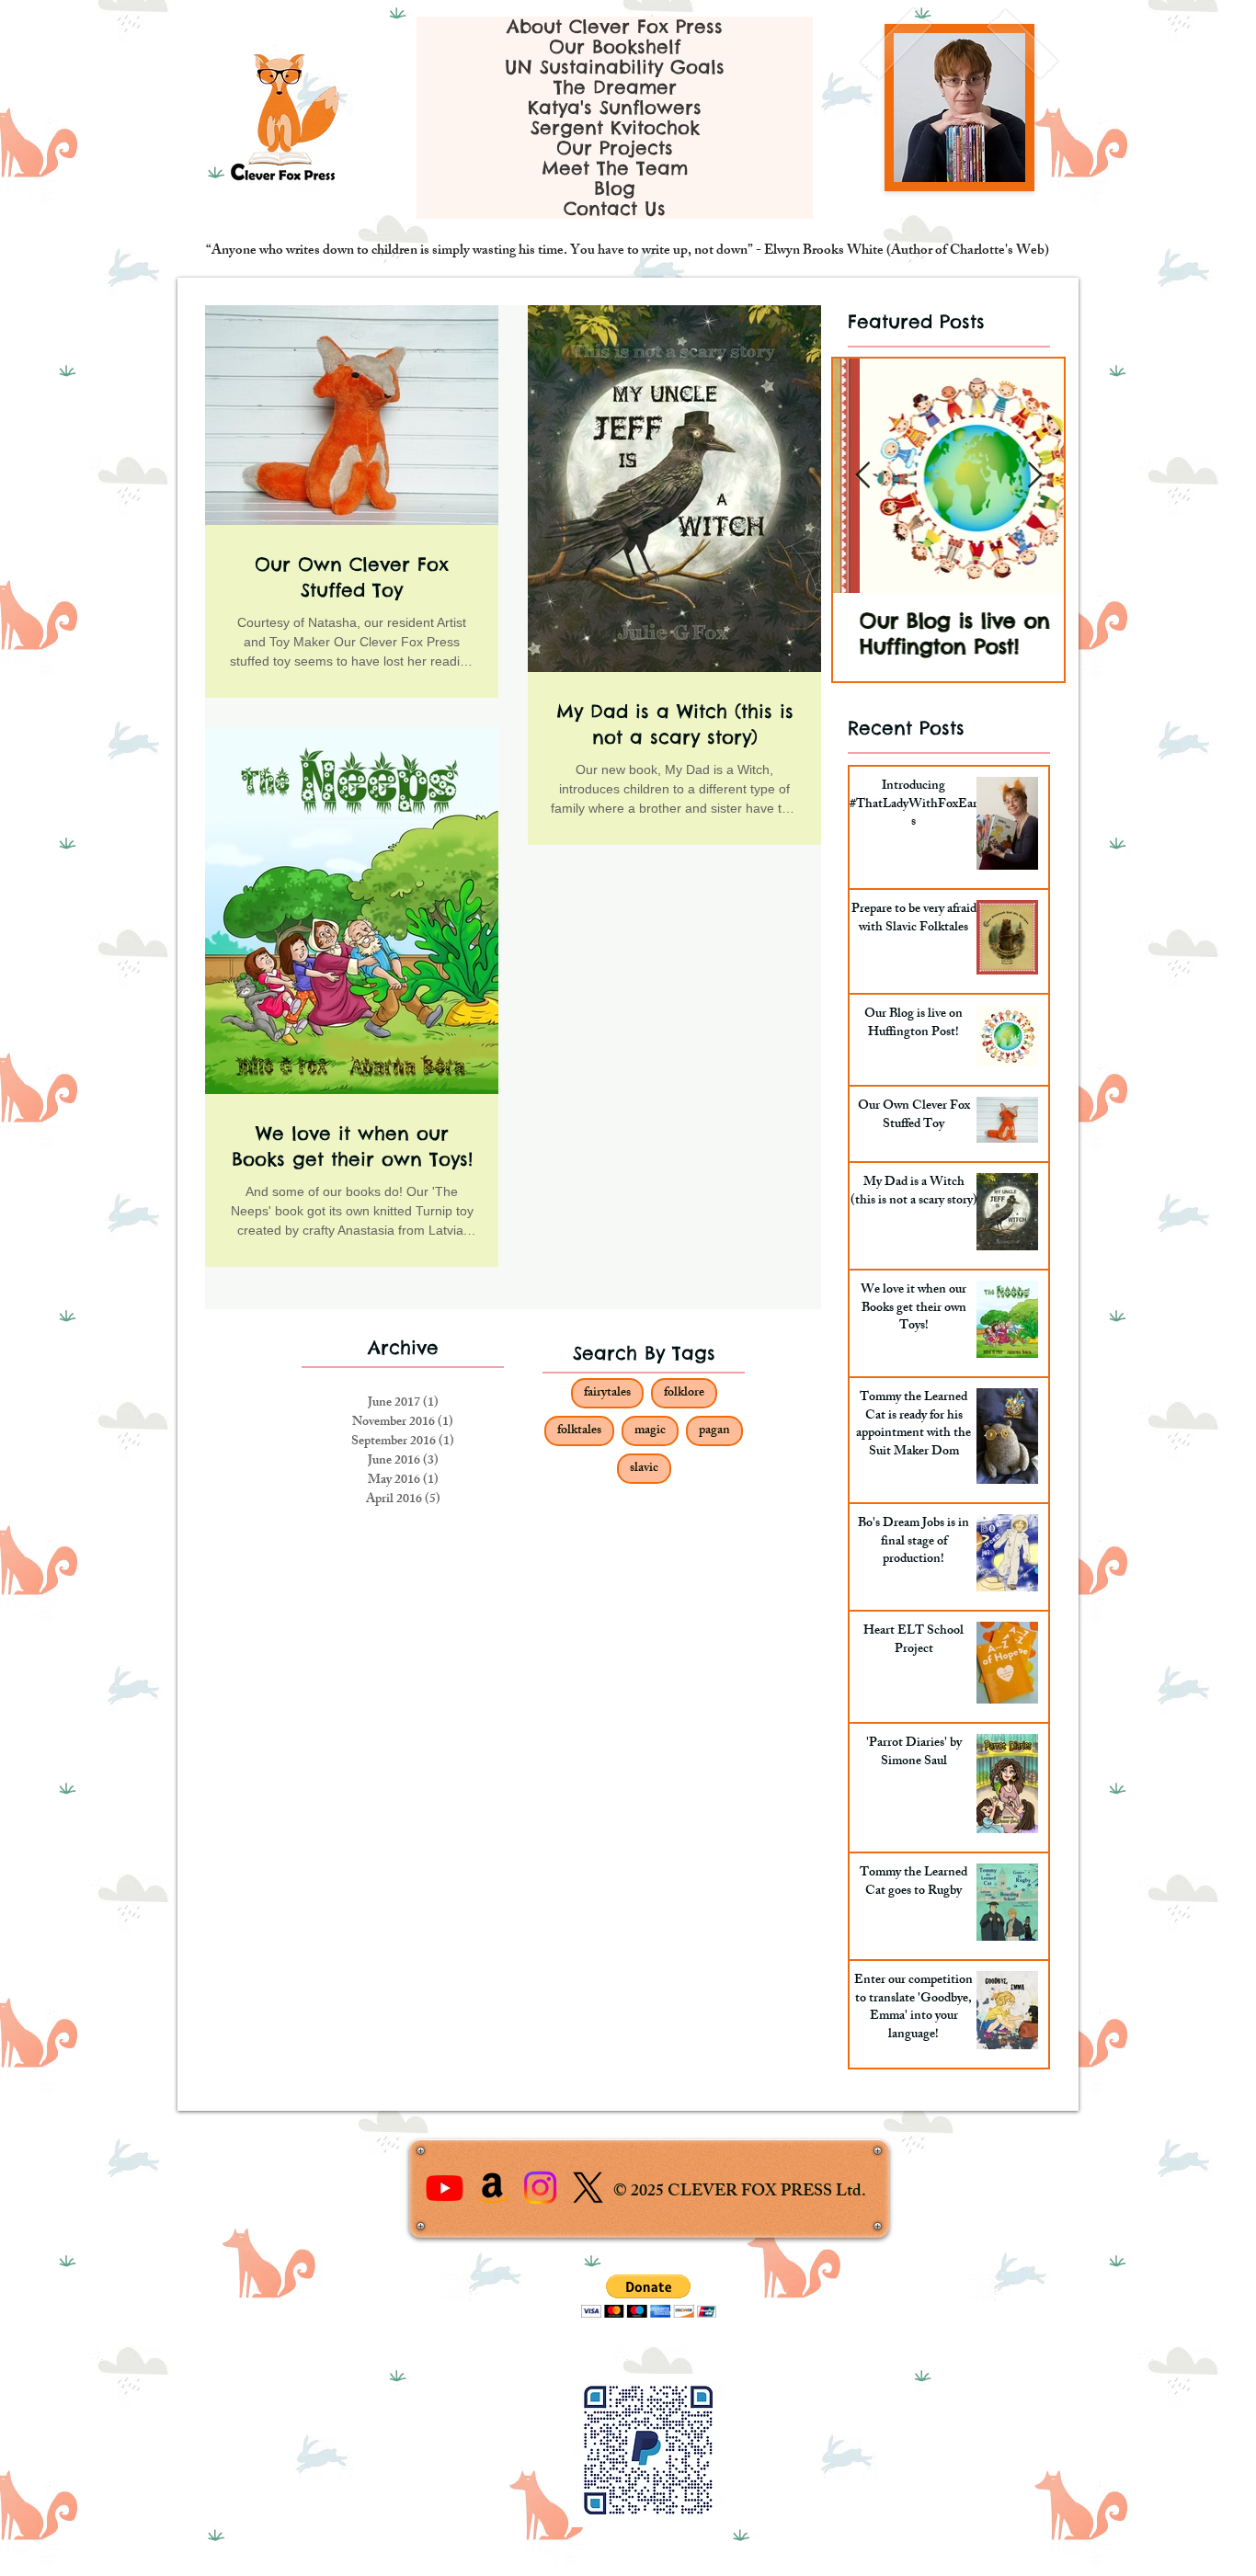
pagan (714, 1431)
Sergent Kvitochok (615, 128)
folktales (579, 1431)
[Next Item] (1034, 476)
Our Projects (615, 148)
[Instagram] (540, 2188)
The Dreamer (615, 87)
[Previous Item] (862, 476)
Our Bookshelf (615, 47)
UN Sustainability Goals (615, 67)
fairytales (607, 1393)
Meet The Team (615, 168)
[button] (649, 2296)
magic (650, 1431)
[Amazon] (492, 2188)
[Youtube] (445, 2188)
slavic (644, 1469)
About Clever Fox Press (615, 27)
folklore (684, 1393)
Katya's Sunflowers (615, 108)
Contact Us (615, 209)
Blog (615, 188)
